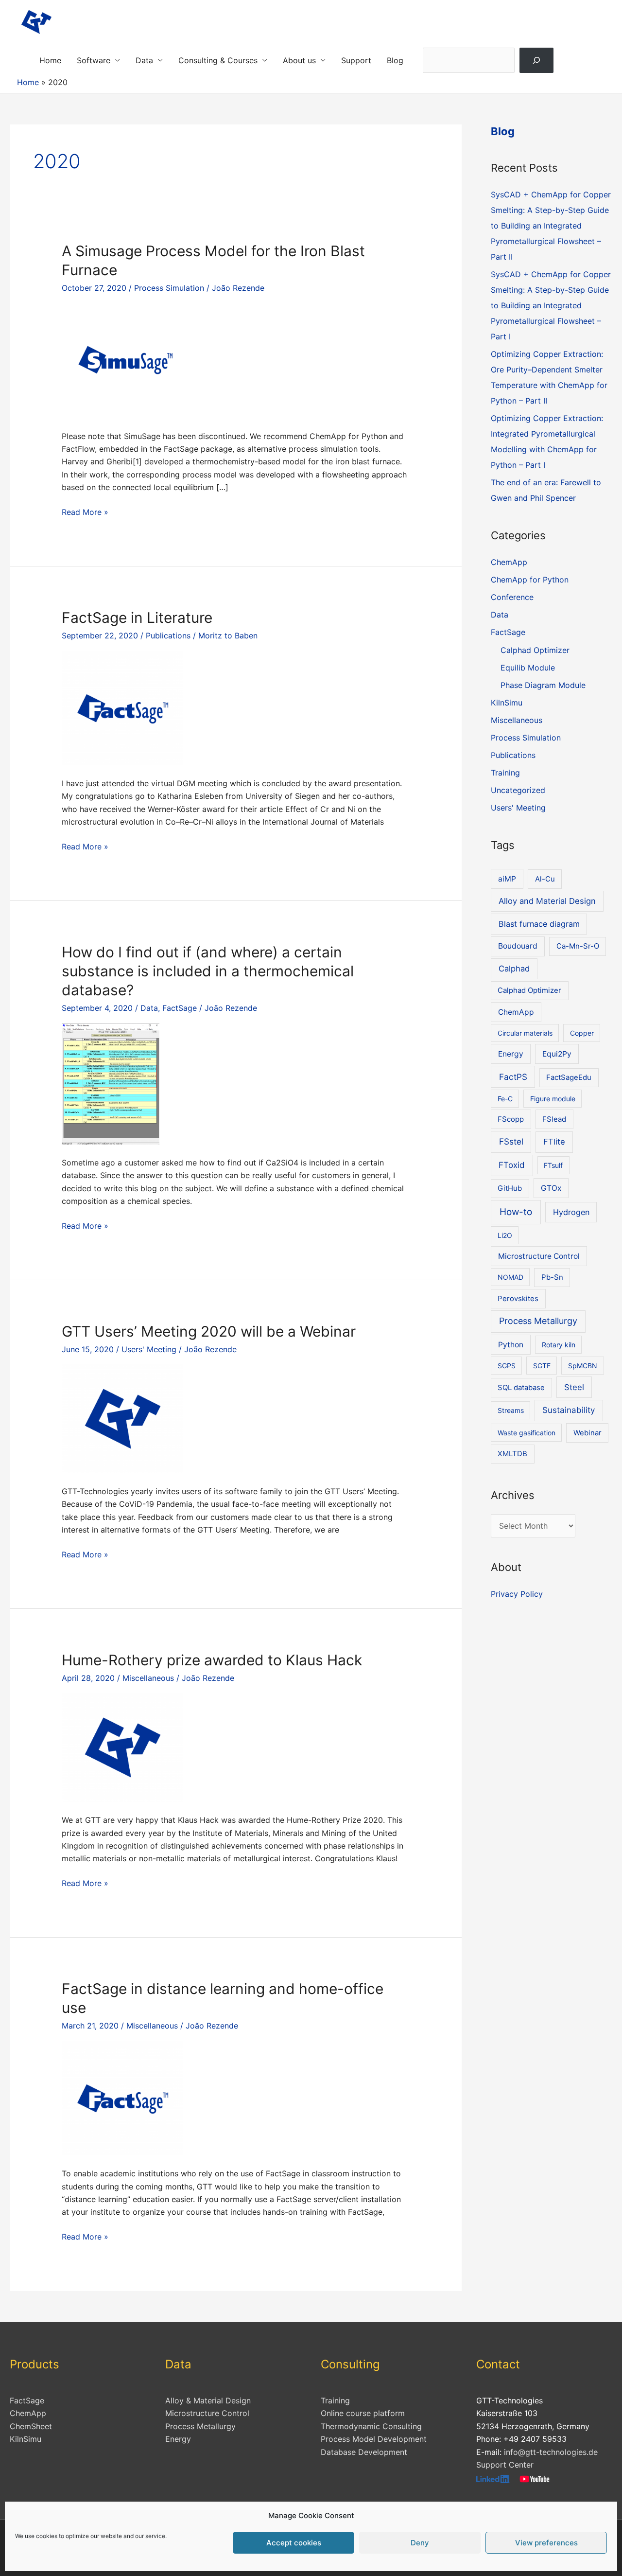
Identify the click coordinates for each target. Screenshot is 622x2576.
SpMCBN (583, 1366)
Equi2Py (557, 1054)
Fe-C (505, 1099)
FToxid (512, 1165)
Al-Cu (545, 879)
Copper (582, 1033)
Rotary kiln (559, 1345)
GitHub (510, 1188)
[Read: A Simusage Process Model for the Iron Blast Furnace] (122, 360)
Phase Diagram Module (543, 685)
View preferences (546, 2543)
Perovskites (518, 1299)
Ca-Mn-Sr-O (578, 946)
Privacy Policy (517, 1594)
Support (356, 60)
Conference (512, 597)
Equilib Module (528, 668)
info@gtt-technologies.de (551, 2452)
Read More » (85, 512)
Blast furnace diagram (539, 924)
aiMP (507, 879)
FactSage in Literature (137, 618)
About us (299, 60)
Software (94, 60)
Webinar (587, 1433)
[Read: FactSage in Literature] (122, 707)
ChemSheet (31, 2426)
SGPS (507, 1366)
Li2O (505, 1235)
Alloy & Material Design (208, 2400)
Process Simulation (169, 288)
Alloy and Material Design (547, 901)
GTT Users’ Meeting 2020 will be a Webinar (209, 1331)
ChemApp (509, 562)
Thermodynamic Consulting (371, 2426)
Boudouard (518, 946)
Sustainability (569, 1410)
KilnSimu (507, 703)
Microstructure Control (539, 1256)
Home (50, 60)
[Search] (537, 60)
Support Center (505, 2465)
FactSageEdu (569, 1077)
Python (511, 1345)
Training (505, 773)
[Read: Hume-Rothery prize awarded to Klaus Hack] (122, 1747)
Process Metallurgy (538, 1321)
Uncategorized (518, 790)
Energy (511, 1054)
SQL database (521, 1388)
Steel (574, 1387)
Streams (511, 1410)
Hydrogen (571, 1212)
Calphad (514, 969)
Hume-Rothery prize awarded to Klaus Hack (212, 1660)
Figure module (553, 1099)
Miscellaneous (148, 1678)
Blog (395, 60)
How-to (516, 1212)
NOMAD (510, 1277)
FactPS (513, 1077)
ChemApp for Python (530, 580)
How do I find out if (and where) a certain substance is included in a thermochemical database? (208, 971)
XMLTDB (512, 1454)
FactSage (180, 1008)
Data (144, 60)
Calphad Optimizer (535, 650)
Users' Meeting (149, 1349)
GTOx (551, 1188)
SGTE (542, 1366)
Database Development (364, 2452)
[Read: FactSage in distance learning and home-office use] (122, 2098)
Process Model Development (374, 2439)
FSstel (511, 1141)
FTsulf (553, 1165)
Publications (168, 635)
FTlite (554, 1142)
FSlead (554, 1119)
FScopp (511, 1119)
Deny (420, 2543)
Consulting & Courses (218, 60)
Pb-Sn (552, 1277)
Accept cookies (294, 2543)
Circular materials (525, 1033)
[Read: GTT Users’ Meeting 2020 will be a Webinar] (122, 1418)
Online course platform (363, 2413)
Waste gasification (527, 1433)
